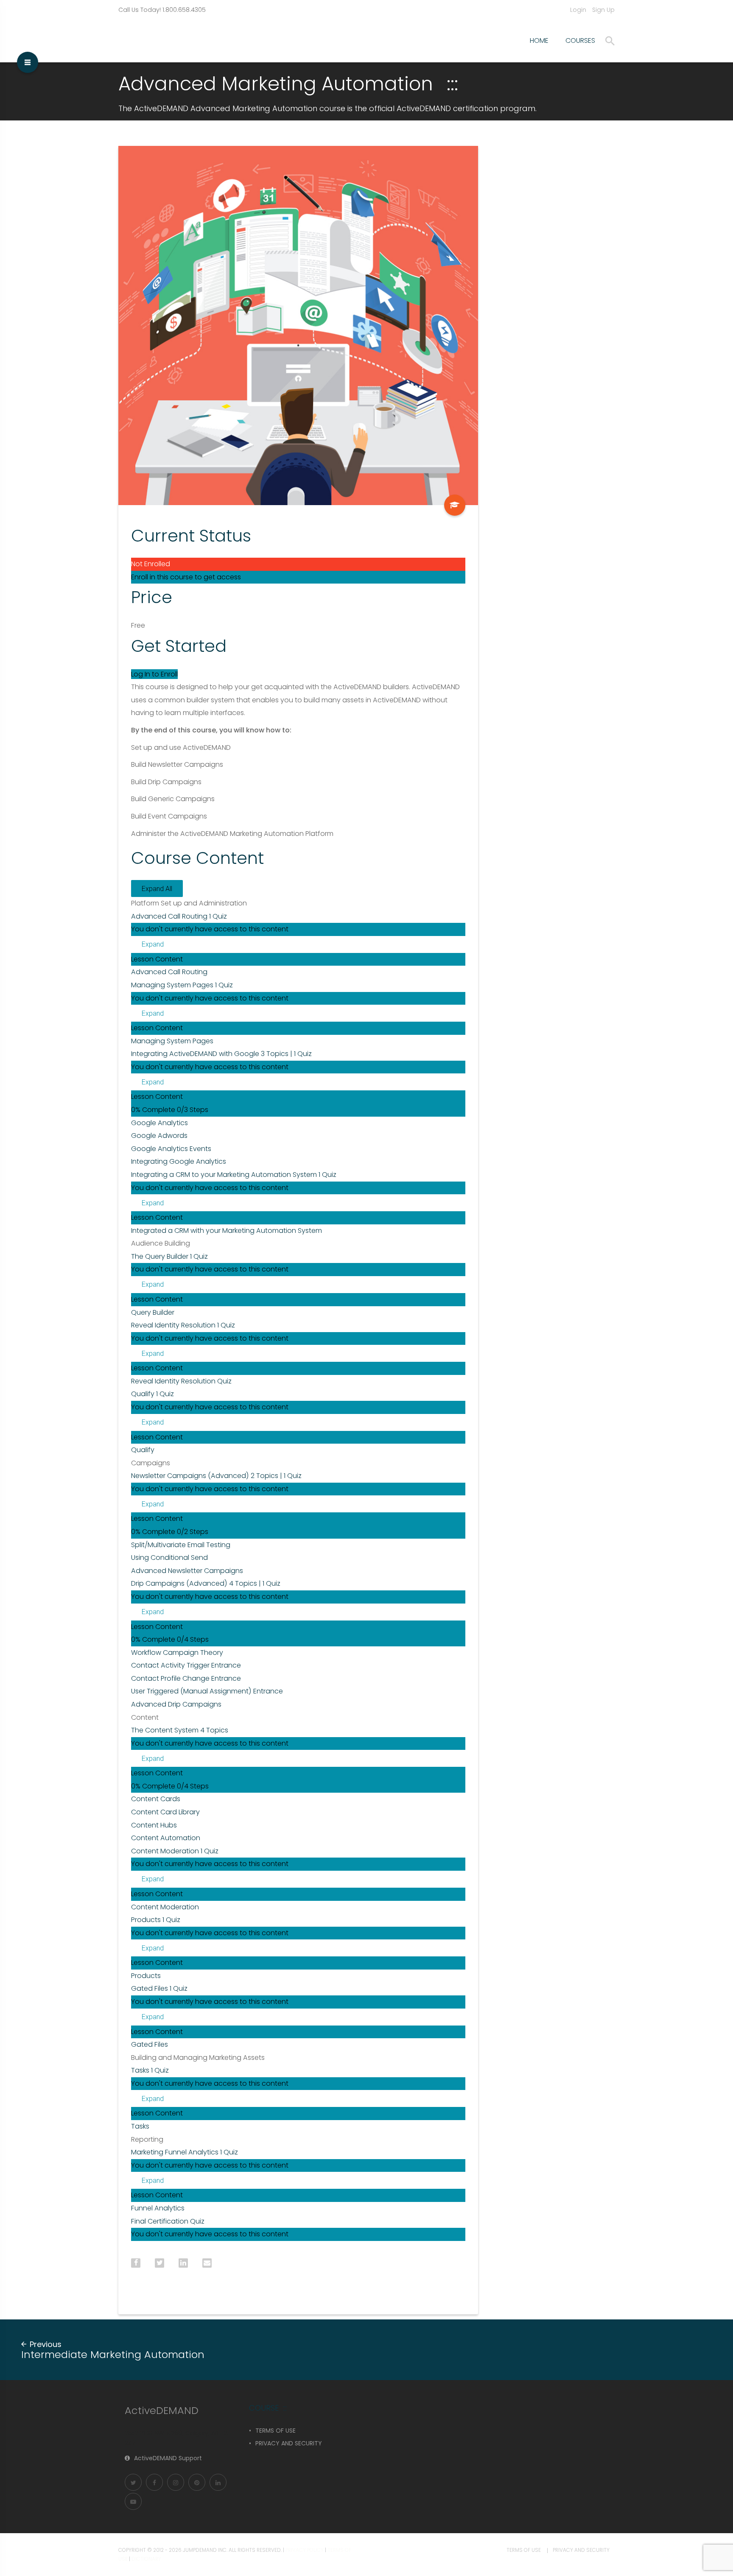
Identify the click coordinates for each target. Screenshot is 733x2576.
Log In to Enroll (154, 674)
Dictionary (146, 2559)
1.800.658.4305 (184, 10)
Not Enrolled (151, 564)
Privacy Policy (305, 2550)
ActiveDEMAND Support (168, 2458)
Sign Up (603, 10)
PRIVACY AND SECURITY (289, 2443)
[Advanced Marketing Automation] (455, 505)
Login (578, 10)
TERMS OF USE (276, 2431)
